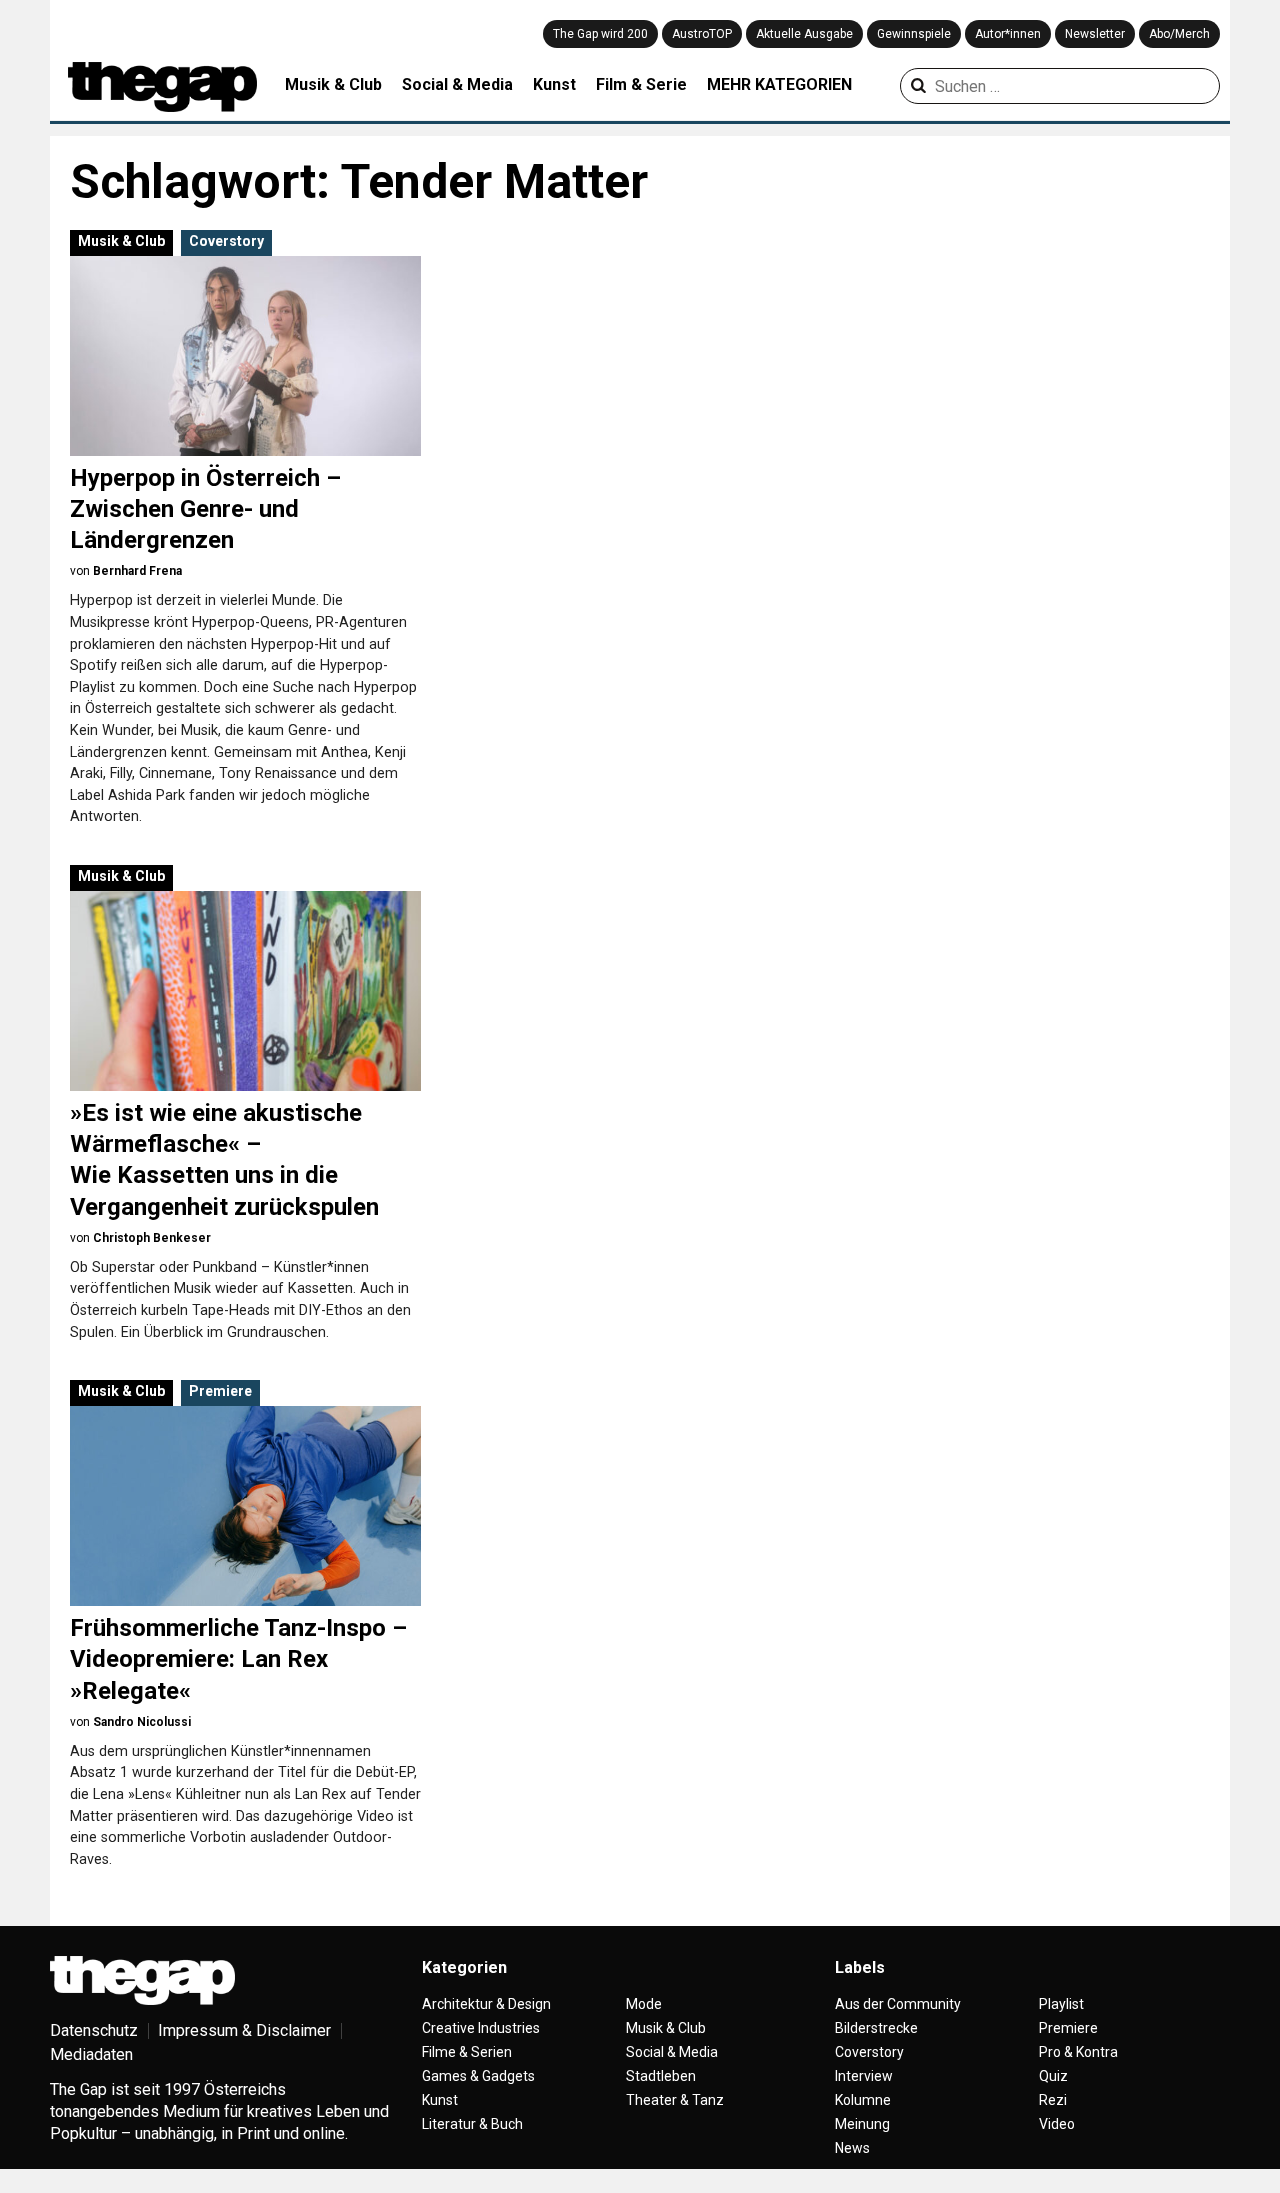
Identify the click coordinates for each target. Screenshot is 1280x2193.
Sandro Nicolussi (142, 1722)
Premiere (220, 1391)
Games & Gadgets (478, 2076)
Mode (644, 2004)
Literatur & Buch (472, 2124)
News (852, 2148)
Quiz (1053, 2076)
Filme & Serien (467, 2052)
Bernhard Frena (137, 571)
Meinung (862, 2124)
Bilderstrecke (876, 2028)
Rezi (1053, 2100)
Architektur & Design (486, 2004)
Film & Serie (641, 84)
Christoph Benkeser (152, 1238)
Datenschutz (94, 2030)
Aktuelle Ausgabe (804, 34)
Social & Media (457, 84)
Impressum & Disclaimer (244, 2030)
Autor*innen (1008, 34)
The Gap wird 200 (600, 34)
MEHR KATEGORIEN (779, 84)
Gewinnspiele (914, 34)
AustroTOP (702, 34)
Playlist (1061, 2004)
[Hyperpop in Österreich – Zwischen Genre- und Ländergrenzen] (245, 356)
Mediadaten (91, 2054)
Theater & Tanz (675, 2100)
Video (1057, 2124)
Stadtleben (661, 2076)
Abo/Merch (1179, 34)
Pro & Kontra (1078, 2052)
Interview (864, 2076)
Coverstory (226, 241)
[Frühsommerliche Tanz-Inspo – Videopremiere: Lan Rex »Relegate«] (245, 1506)
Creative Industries (481, 2028)
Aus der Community (898, 2004)
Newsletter (1095, 34)
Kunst (554, 84)
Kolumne (863, 2100)
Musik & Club (333, 84)
